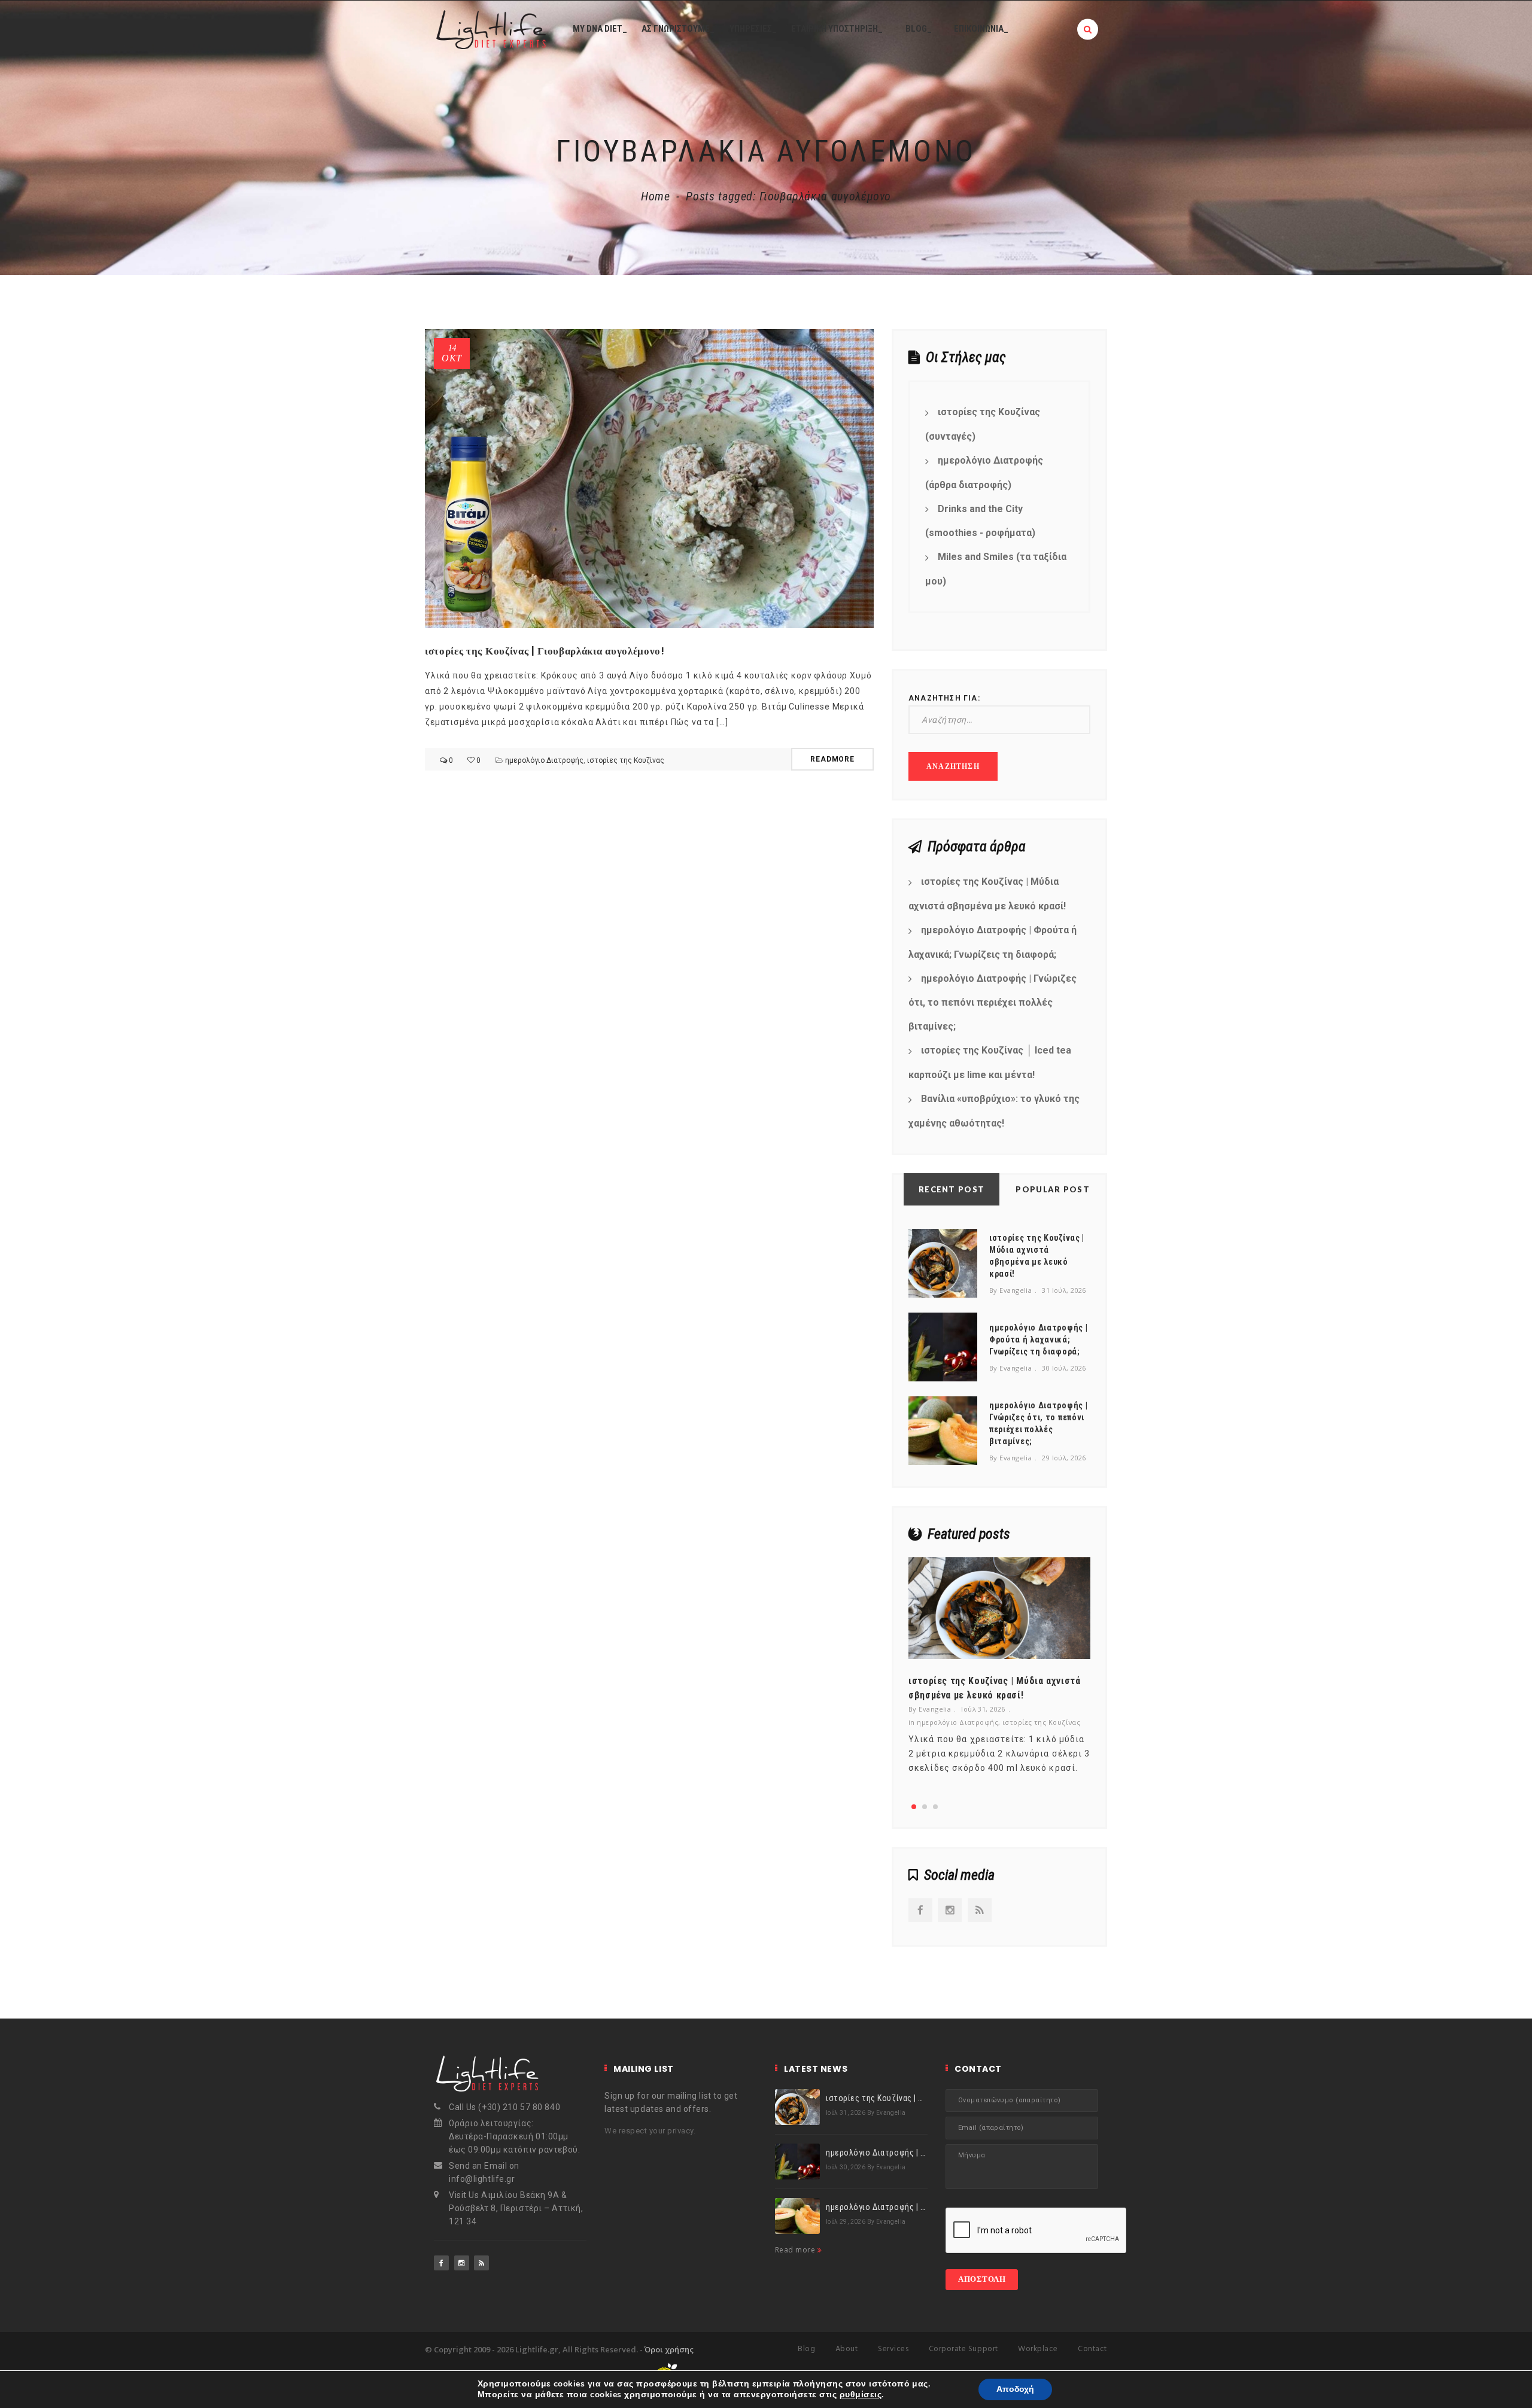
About (847, 2349)
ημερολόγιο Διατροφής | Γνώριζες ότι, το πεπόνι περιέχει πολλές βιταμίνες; (993, 1003)
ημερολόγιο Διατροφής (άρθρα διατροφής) (984, 473)
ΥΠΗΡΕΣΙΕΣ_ (753, 29)
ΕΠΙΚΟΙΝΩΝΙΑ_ (981, 29)
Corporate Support (963, 2349)
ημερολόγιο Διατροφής (544, 760)
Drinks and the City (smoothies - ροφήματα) (980, 521)
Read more (796, 2250)
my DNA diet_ (600, 29)
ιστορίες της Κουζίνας (626, 760)
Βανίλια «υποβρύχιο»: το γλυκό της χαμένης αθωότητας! (994, 1111)
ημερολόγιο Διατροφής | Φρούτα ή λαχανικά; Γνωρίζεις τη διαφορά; (993, 942)
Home (656, 196)
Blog (806, 2349)
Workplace (1038, 2349)
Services (893, 2349)
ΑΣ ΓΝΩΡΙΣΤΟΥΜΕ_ (678, 29)
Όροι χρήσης (669, 2349)
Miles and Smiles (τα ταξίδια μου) (996, 569)
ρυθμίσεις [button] (861, 2395)
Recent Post (952, 1189)
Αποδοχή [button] (1015, 2389)
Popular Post (1053, 1189)
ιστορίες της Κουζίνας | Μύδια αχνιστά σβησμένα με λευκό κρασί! (987, 894)
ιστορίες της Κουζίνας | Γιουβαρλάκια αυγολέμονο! (545, 651)
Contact (1092, 2349)
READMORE (832, 759)
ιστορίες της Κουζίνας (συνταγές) (983, 424)
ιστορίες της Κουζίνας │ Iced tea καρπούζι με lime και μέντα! (990, 1063)
